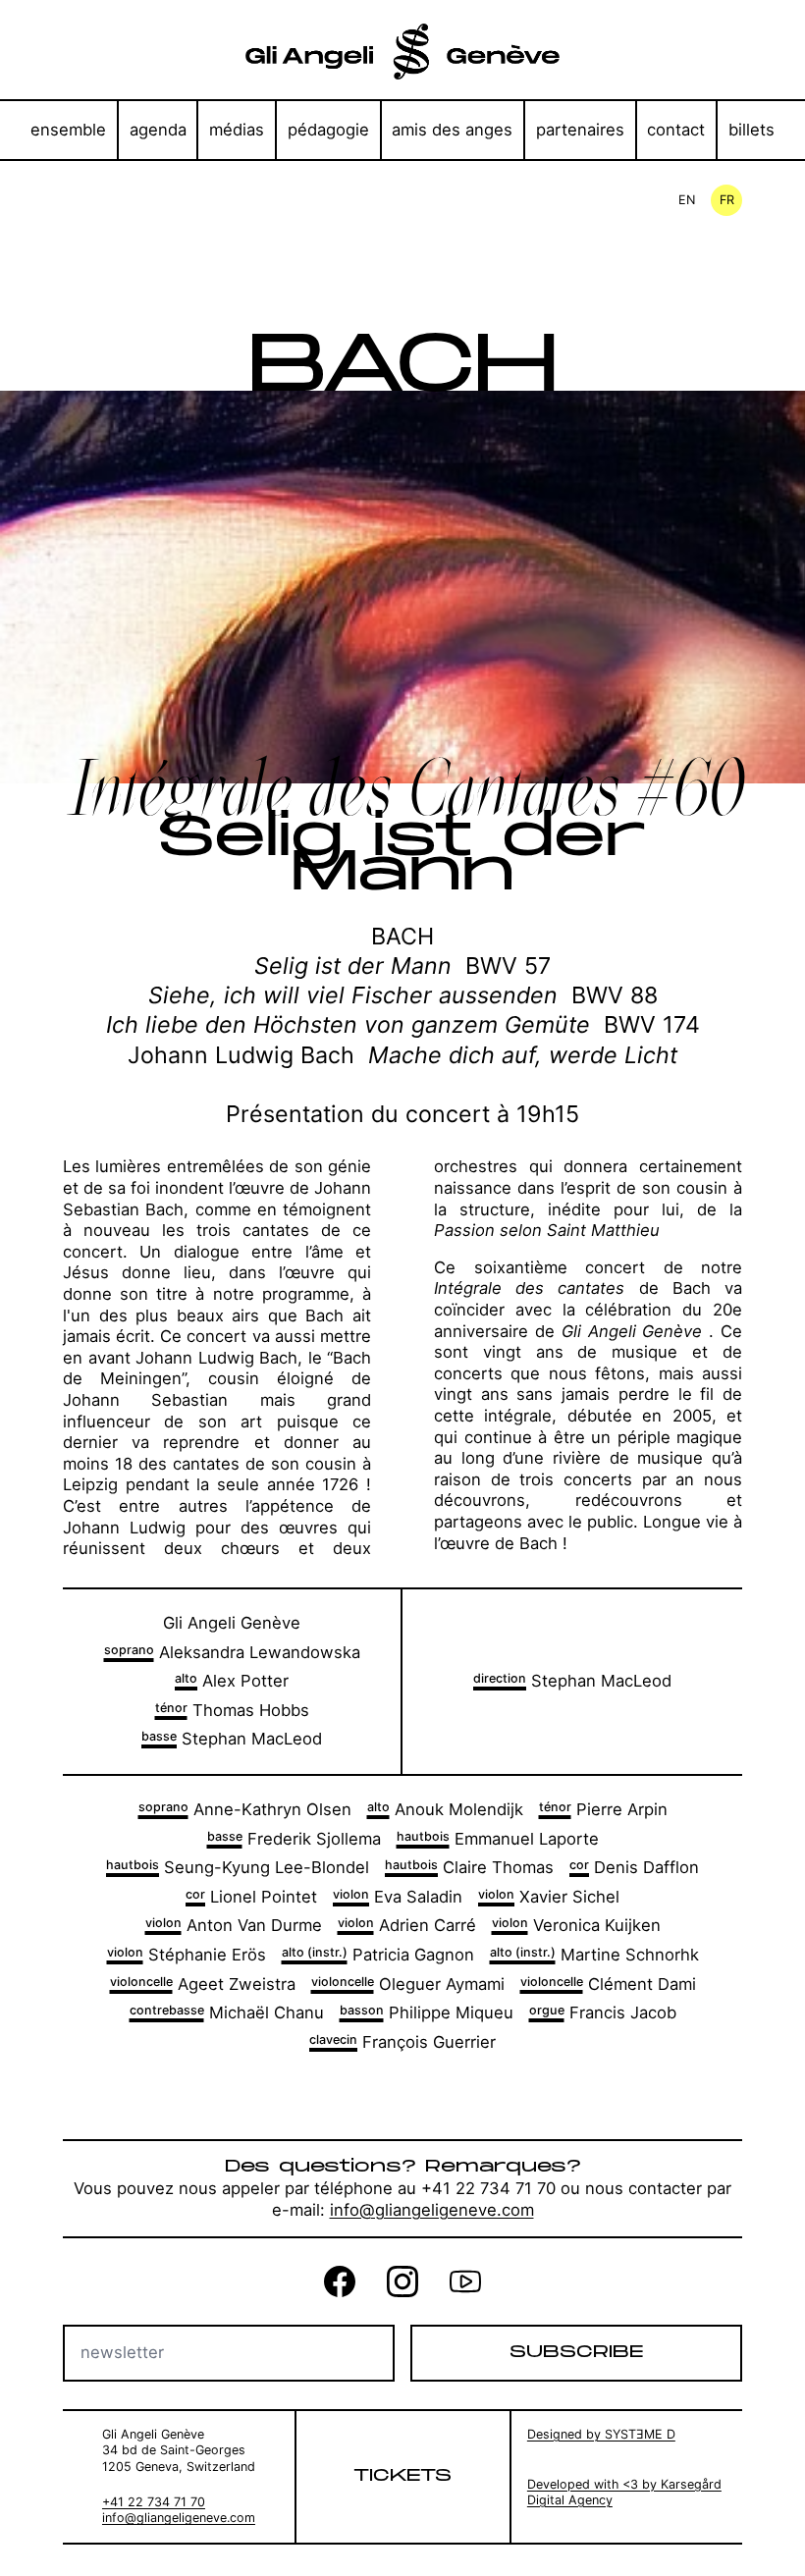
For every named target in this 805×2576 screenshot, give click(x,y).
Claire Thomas (469, 1867)
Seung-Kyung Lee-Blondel (238, 1867)
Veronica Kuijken (576, 1925)
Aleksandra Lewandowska (232, 1652)
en (687, 200)
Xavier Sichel (549, 1897)
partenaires (580, 130)
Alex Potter (232, 1681)
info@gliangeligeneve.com (432, 2210)
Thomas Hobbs (232, 1710)
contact (676, 130)
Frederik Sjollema (294, 1839)
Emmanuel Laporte (498, 1839)
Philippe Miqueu (427, 2012)
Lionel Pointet (251, 1897)
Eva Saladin (398, 1897)
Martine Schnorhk (594, 1955)
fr (727, 200)
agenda (158, 130)
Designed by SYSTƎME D (601, 2434)
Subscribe (576, 2352)
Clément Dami (608, 1984)
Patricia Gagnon (378, 1955)
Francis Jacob (603, 2012)
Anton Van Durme (234, 1925)
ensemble (68, 130)
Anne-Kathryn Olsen (245, 1809)
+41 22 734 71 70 (154, 2502)
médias (237, 130)
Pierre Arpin (603, 1809)
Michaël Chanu (227, 2012)
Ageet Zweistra (203, 1984)
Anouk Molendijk (445, 1809)
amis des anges (452, 130)
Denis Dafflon (634, 1867)
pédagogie (328, 130)
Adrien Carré (407, 1925)
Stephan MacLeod (232, 1739)
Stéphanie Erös (187, 1955)
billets (751, 130)
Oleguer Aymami (408, 1984)
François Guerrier (402, 2042)
